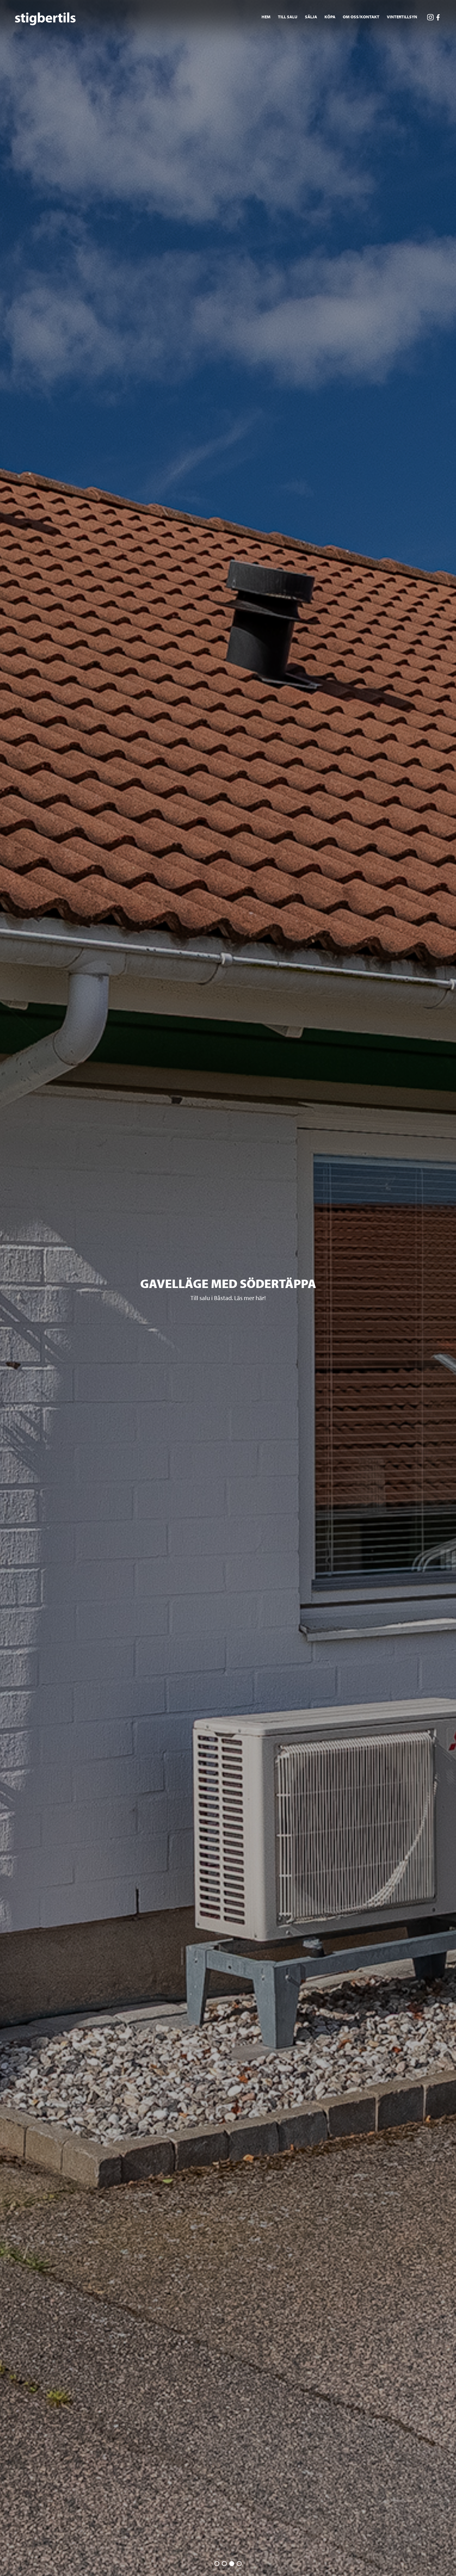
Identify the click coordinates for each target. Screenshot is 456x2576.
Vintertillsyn (402, 17)
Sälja (311, 17)
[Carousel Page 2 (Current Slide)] (224, 2564)
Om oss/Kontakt (361, 17)
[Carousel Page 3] (232, 2564)
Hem (266, 17)
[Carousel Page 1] (217, 2564)
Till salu (288, 17)
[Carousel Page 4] (239, 2564)
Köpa (330, 17)
